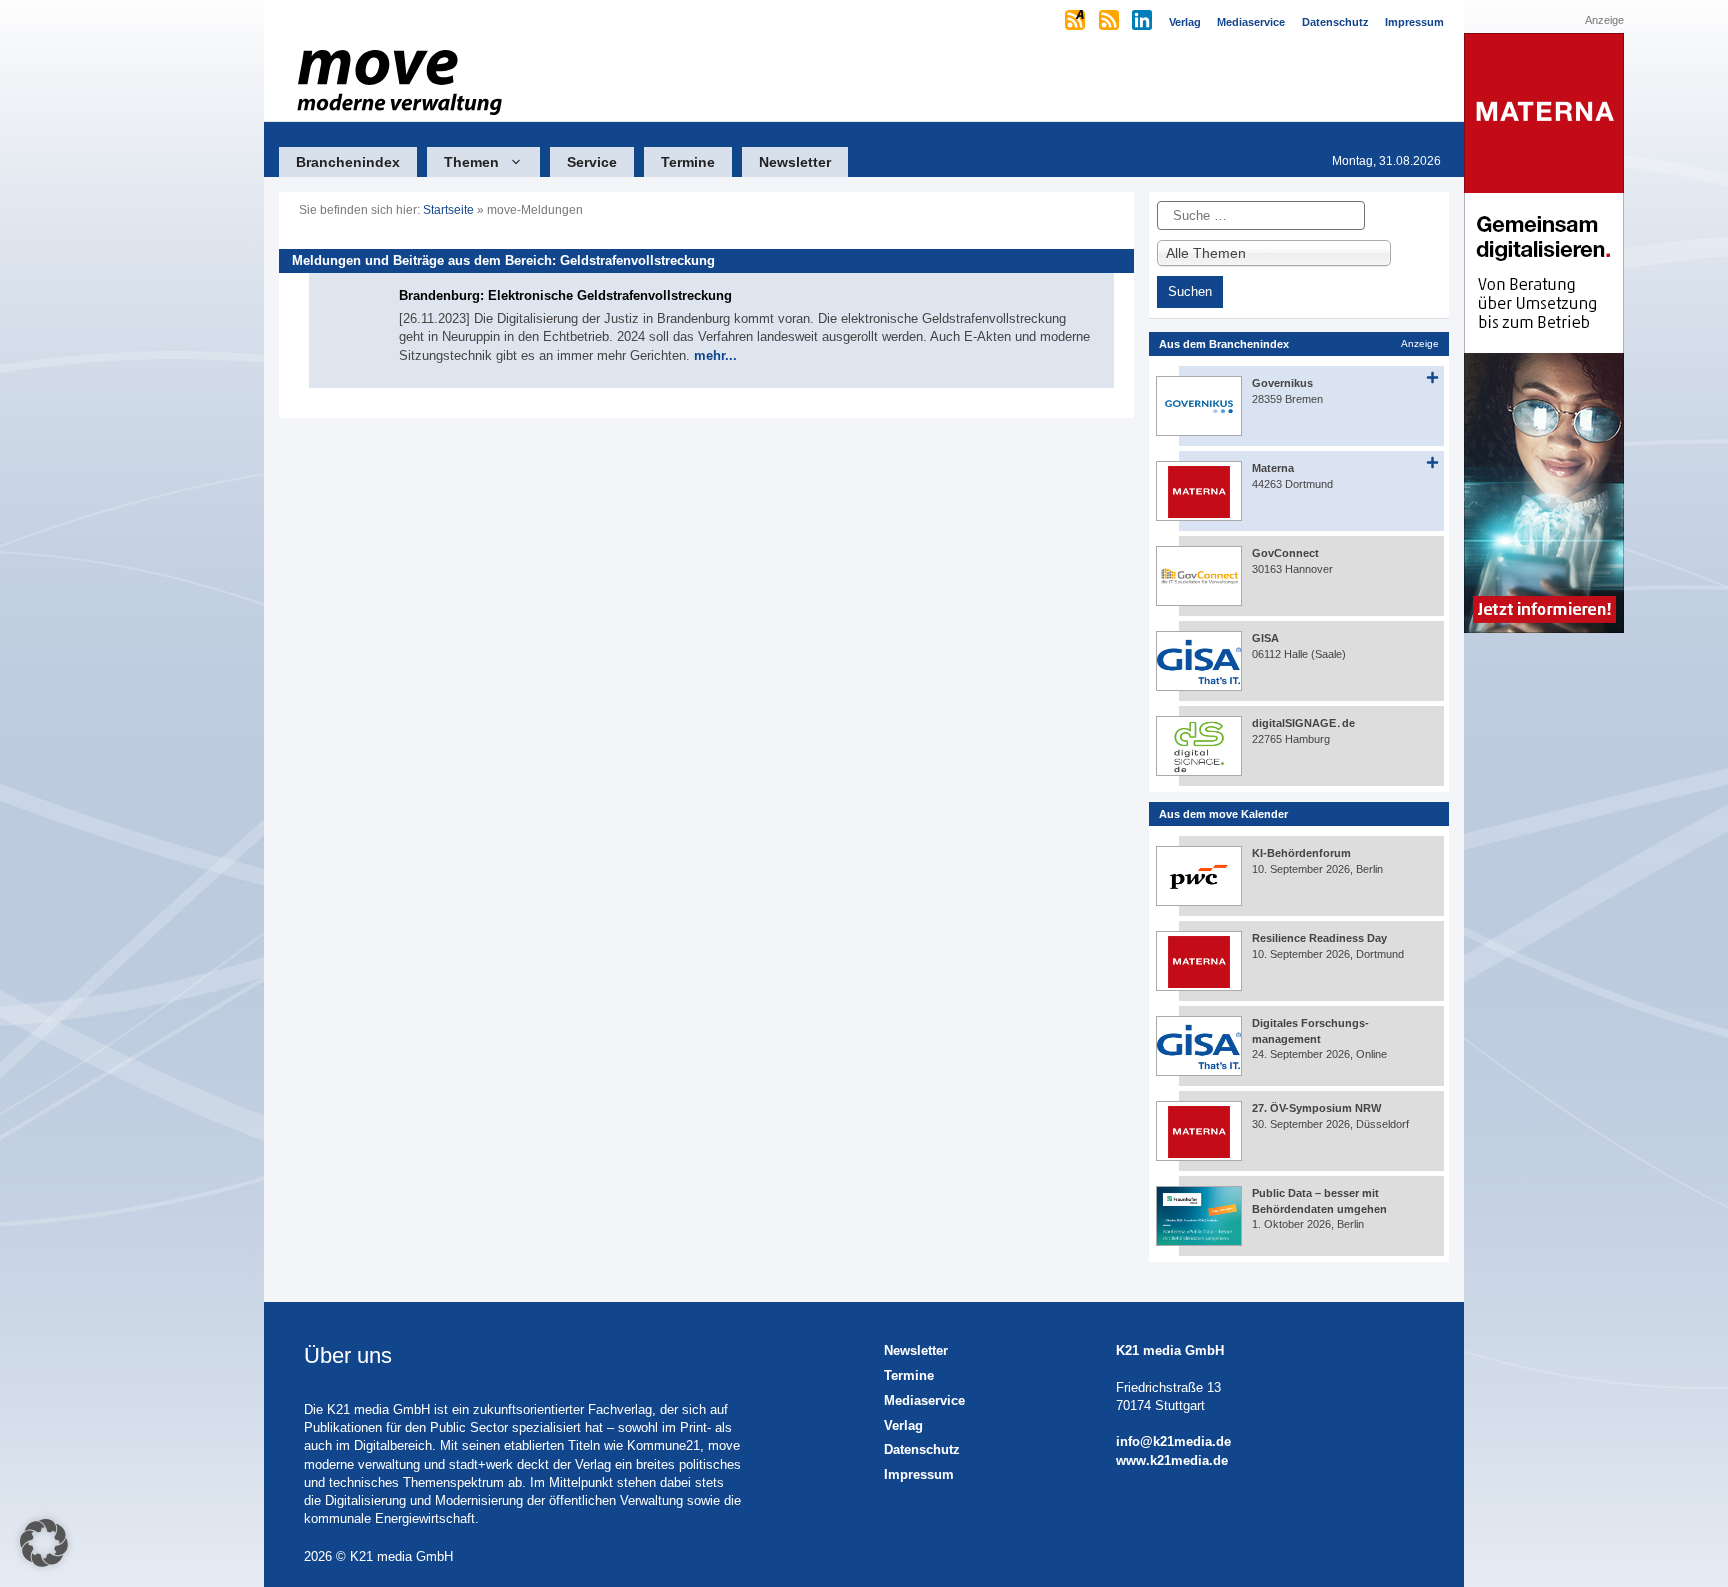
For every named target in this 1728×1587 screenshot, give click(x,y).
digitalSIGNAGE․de (1303, 723)
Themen (471, 162)
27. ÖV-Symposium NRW (1316, 1108)
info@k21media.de (1173, 1441)
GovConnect (1285, 553)
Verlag (903, 1425)
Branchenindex (348, 162)
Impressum (919, 1474)
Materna (1273, 468)
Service (592, 162)
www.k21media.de (1172, 1460)
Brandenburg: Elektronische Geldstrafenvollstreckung (565, 295)
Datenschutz (922, 1449)
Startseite (448, 210)
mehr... (715, 355)
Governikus (1282, 383)
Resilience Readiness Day (1319, 938)
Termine (688, 162)
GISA (1265, 638)
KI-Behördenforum (1301, 853)
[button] (44, 1543)
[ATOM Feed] (1076, 22)
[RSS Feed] (1110, 22)
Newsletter (795, 162)
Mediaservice (924, 1400)
